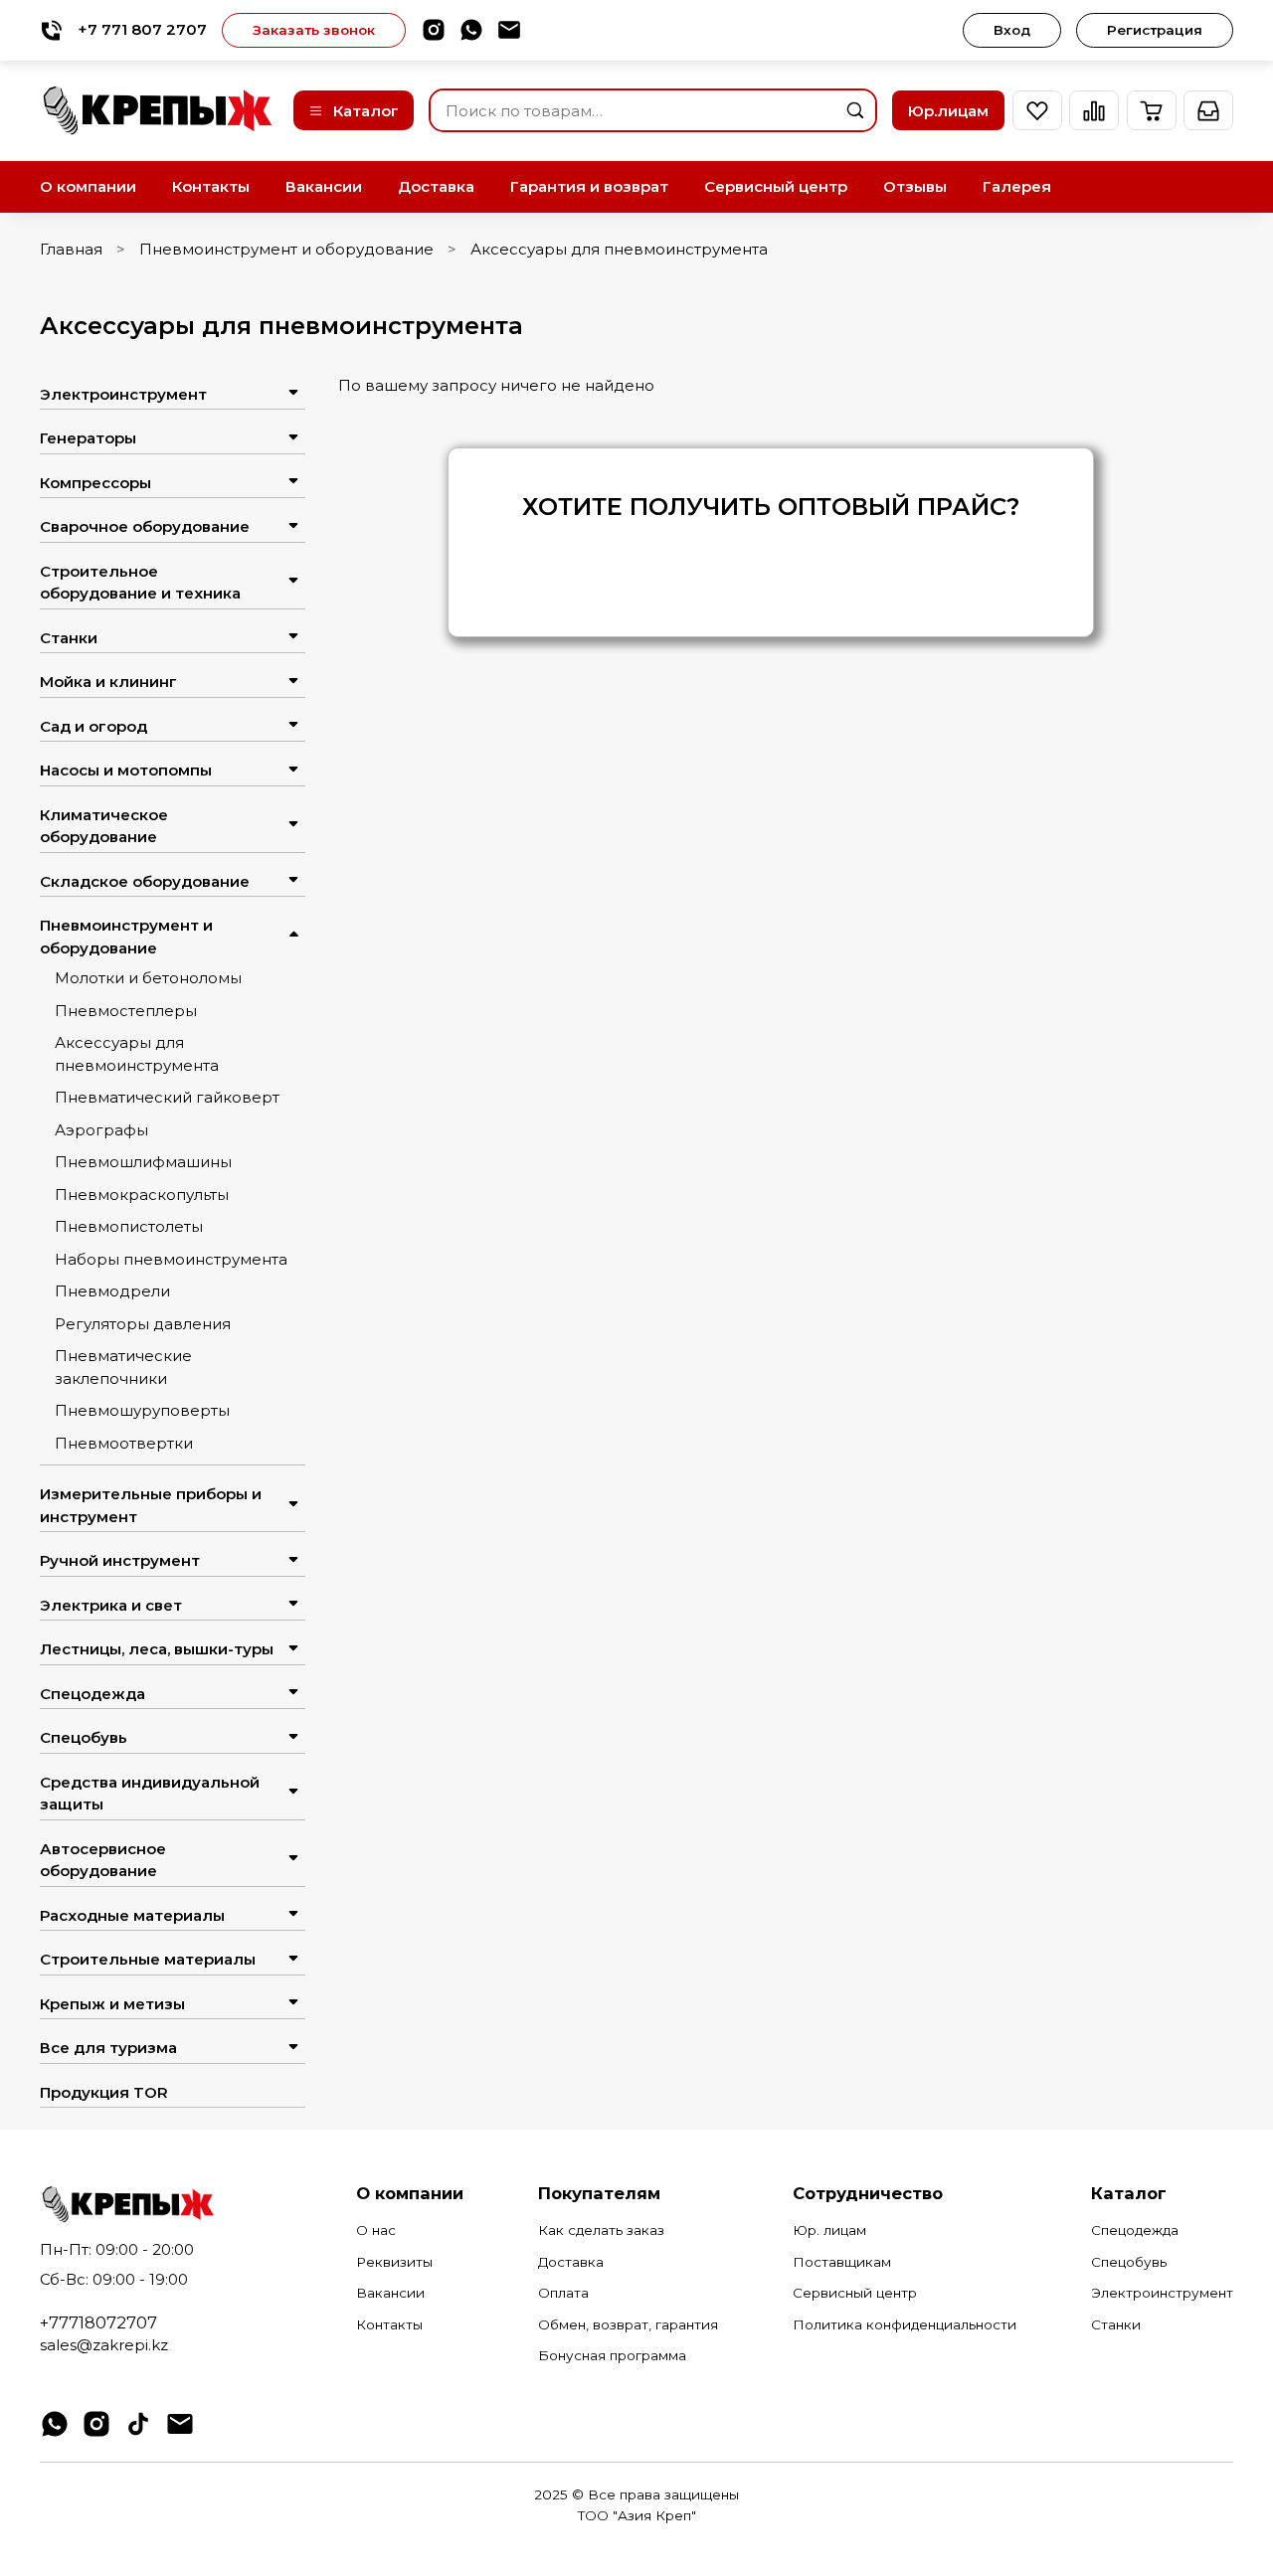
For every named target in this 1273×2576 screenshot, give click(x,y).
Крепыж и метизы (112, 2004)
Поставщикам (842, 2262)
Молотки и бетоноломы (148, 978)
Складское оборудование (145, 881)
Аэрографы (101, 1130)
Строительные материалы (148, 1959)
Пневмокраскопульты (142, 1195)
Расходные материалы (132, 1915)
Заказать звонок (314, 30)
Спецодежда (92, 1694)
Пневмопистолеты (129, 1226)
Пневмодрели (112, 1291)
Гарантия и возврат (589, 186)
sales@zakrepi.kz (104, 2345)
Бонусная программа (612, 2355)
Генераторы (88, 438)
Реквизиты (394, 2262)
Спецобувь (84, 1737)
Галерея (1017, 186)
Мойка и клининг (108, 682)
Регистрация (1155, 30)
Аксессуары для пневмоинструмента (137, 1054)
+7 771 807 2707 (142, 29)
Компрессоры (95, 483)
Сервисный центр (776, 186)
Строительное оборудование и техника (140, 583)
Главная (71, 249)
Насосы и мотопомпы (126, 770)
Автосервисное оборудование (103, 1860)
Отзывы (915, 186)
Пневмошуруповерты (142, 1410)
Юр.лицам (948, 111)
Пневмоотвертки (124, 1443)
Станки (69, 638)
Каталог (366, 111)
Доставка (436, 186)
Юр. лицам (829, 2230)
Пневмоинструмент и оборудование (286, 249)
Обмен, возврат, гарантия (628, 2324)
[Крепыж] (159, 111)
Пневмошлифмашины (143, 1162)
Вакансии (324, 186)
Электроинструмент (123, 394)
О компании (88, 186)
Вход (1012, 30)
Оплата (563, 2293)
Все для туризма (108, 2048)
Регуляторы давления (143, 1324)
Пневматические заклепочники (123, 1367)
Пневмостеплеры (126, 1011)
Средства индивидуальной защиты (150, 1794)
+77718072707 (98, 2322)
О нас (376, 2230)
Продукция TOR (104, 2092)
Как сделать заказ (601, 2230)
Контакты (211, 186)
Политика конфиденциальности (905, 2324)
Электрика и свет (111, 1605)
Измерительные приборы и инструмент (151, 1505)
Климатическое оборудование (104, 826)
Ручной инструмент (120, 1560)
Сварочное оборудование (145, 526)
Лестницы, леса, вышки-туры (157, 1649)
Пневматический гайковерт (167, 1097)
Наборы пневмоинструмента (171, 1259)
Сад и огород (93, 726)
